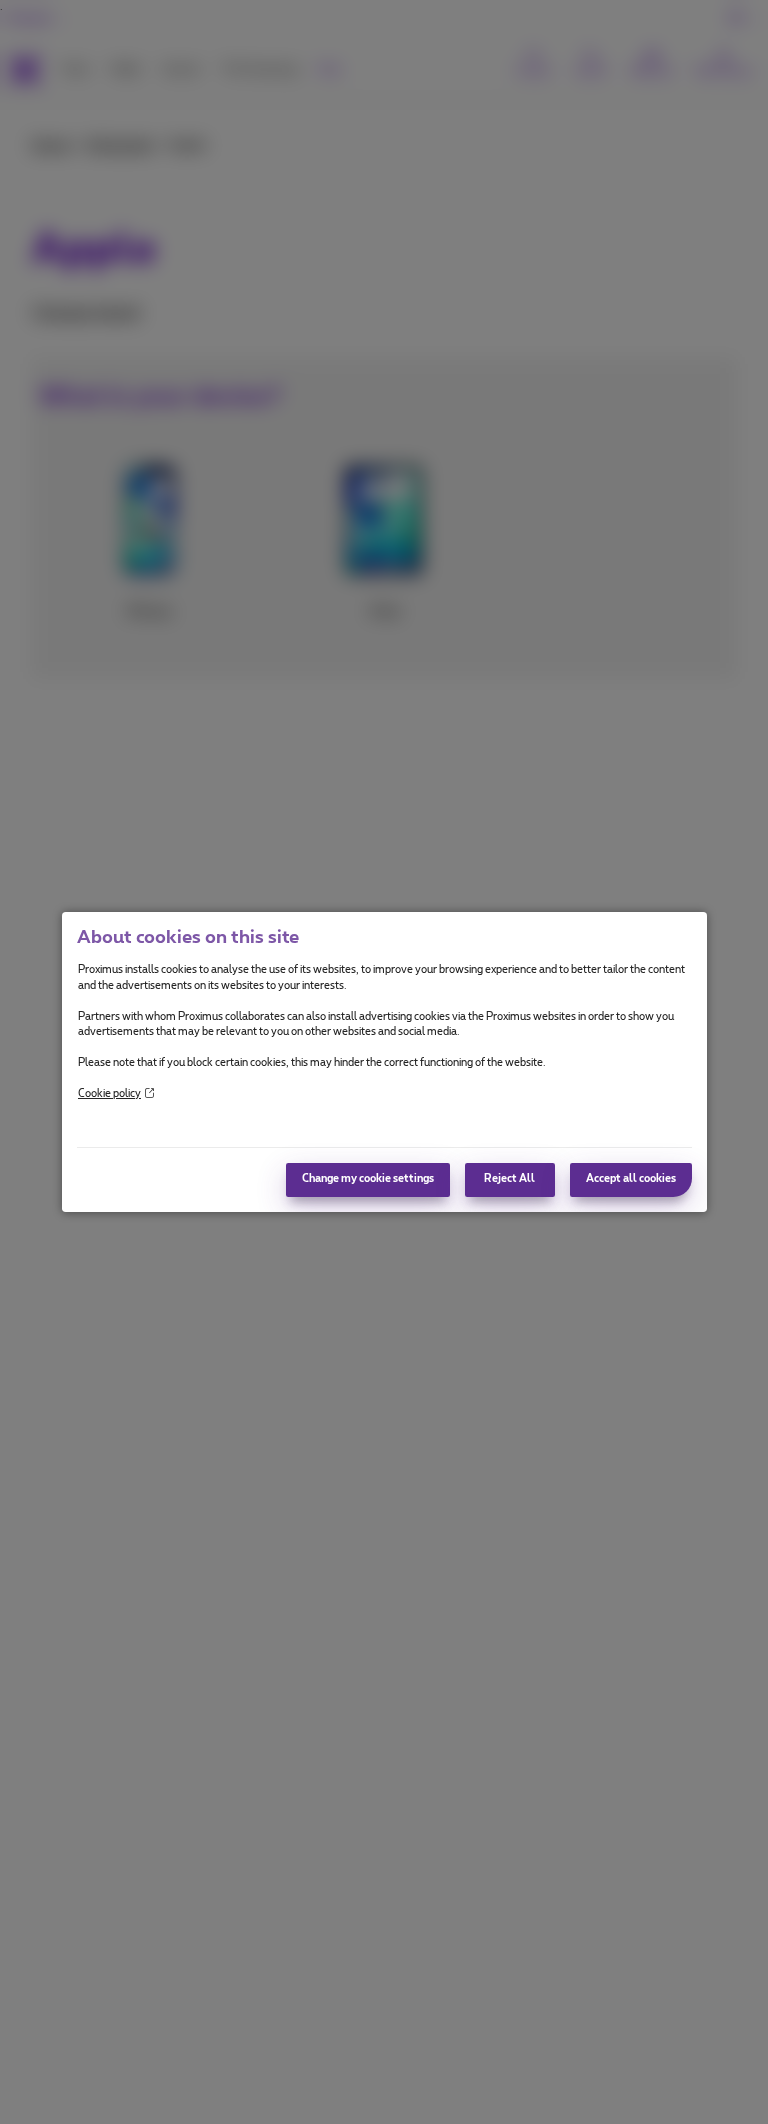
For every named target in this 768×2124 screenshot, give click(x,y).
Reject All (509, 1179)
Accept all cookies (631, 1179)
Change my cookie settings (368, 1179)
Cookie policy (109, 1094)
